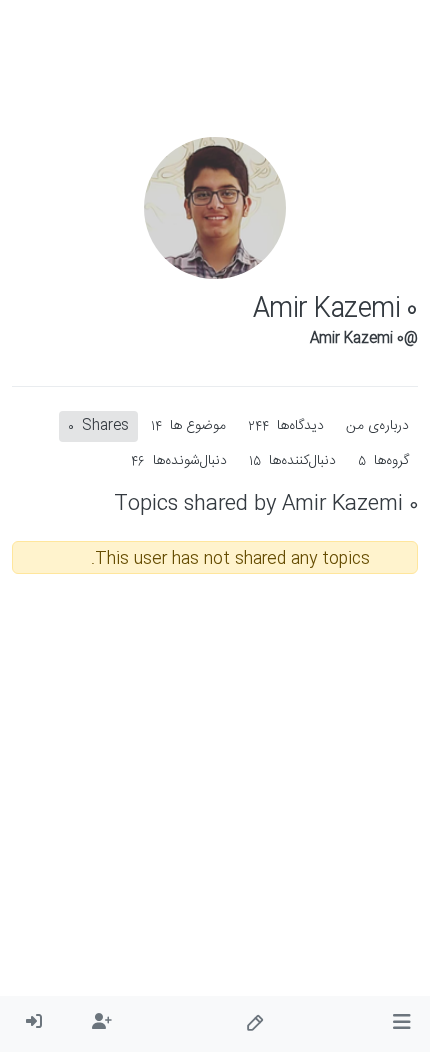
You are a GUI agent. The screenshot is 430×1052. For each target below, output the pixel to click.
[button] (401, 1024)
